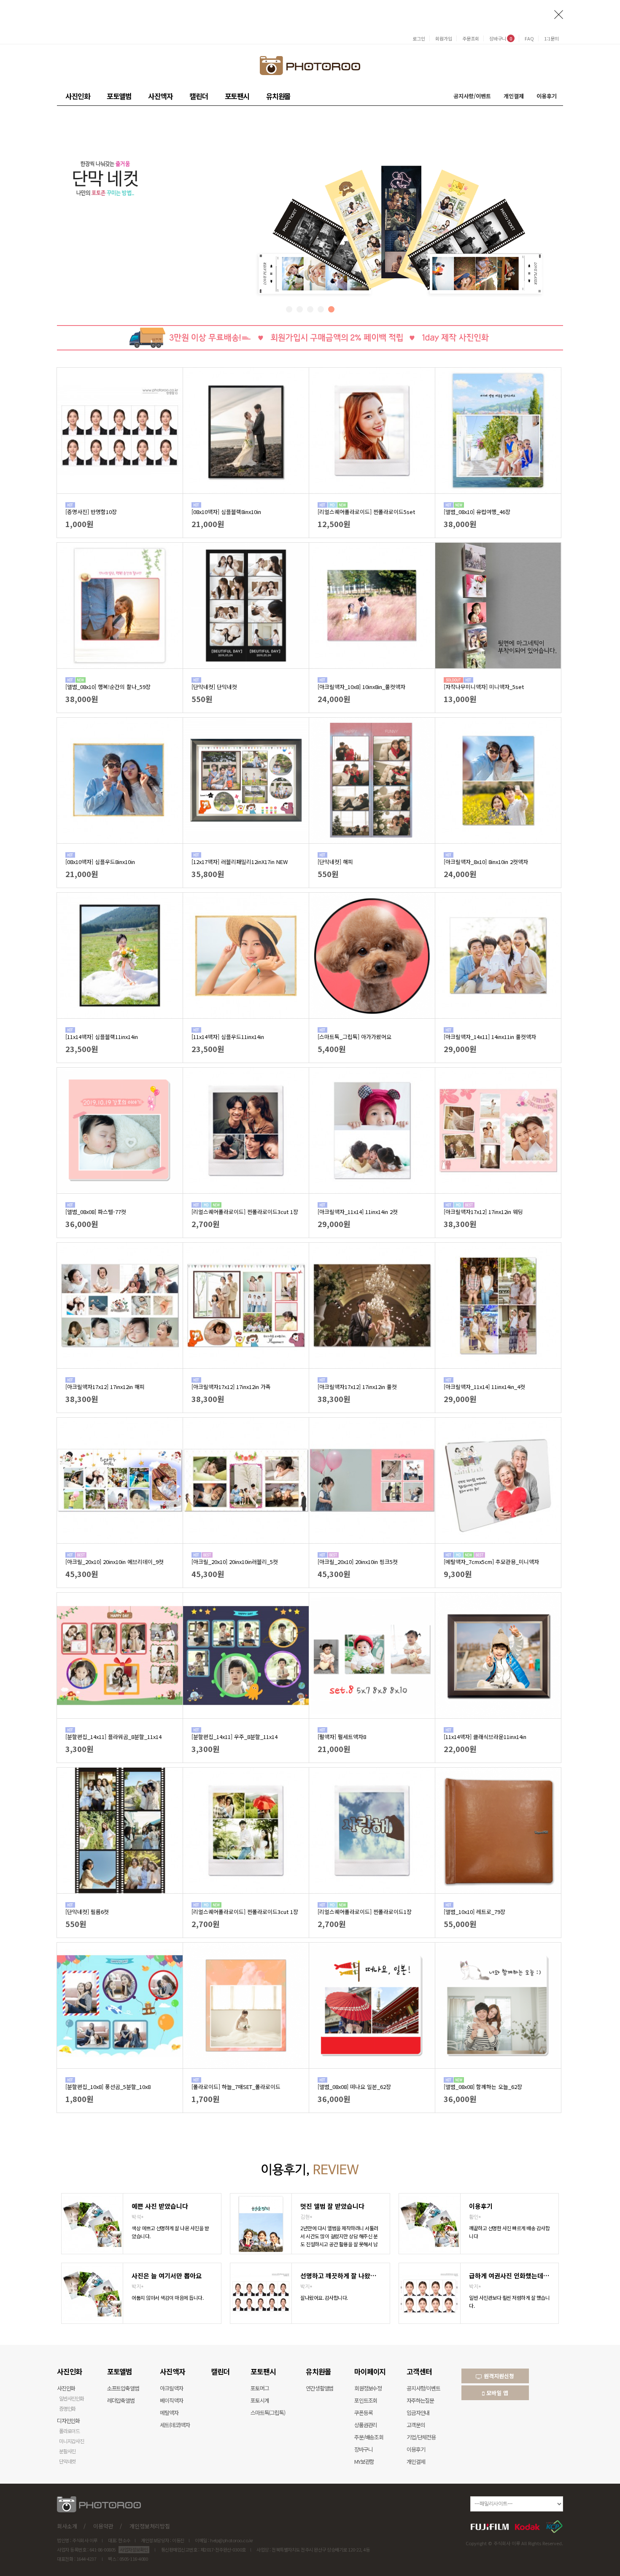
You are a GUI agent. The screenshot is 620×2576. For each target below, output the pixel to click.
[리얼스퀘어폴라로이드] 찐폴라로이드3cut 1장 (245, 1212)
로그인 (419, 38)
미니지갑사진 (71, 2441)
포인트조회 (366, 2400)
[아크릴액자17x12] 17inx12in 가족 (231, 1387)
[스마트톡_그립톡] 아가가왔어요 (354, 1037)
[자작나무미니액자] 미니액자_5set (484, 687)
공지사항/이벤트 (472, 96)
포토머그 (260, 2388)
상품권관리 (366, 2425)
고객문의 (416, 2425)
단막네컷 (67, 2461)
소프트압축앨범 (123, 2388)
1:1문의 (551, 38)
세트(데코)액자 (175, 2425)
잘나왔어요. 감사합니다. (324, 2297)
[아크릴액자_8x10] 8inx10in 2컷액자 (486, 862)
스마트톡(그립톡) (268, 2413)
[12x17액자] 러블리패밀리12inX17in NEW (240, 862)
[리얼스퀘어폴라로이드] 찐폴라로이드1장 (365, 1912)
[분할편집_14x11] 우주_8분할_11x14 (235, 1737)
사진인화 (78, 96)
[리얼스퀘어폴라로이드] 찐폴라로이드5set (366, 512)
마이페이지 (370, 2371)
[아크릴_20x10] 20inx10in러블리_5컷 (235, 1562)
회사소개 (67, 2526)
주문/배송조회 (369, 2437)
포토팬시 (237, 96)
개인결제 (514, 96)
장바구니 (501, 38)
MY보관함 (364, 2462)
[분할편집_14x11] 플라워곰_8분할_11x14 (113, 1737)
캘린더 (199, 96)
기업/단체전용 (421, 2437)
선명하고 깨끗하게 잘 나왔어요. (341, 2276)
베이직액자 (171, 2400)
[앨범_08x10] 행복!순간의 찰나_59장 (108, 687)
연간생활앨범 (319, 2388)
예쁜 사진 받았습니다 (160, 2206)
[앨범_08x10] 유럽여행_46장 (477, 512)
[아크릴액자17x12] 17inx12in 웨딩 (483, 1212)
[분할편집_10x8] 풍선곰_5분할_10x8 (108, 2087)
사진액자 (160, 96)
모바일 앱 (496, 2393)
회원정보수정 (368, 2388)
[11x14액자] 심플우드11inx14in (228, 1037)
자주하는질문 (420, 2400)
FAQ (529, 38)
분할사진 (67, 2451)
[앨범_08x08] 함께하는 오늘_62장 (483, 2087)
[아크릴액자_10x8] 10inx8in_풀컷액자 (361, 687)
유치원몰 (278, 96)
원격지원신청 (498, 2376)
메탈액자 (169, 2413)
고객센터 (419, 2371)
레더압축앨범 (121, 2400)
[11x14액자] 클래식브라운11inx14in (485, 1737)
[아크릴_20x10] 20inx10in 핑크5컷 (358, 1562)
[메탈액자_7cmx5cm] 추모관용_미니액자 (491, 1562)
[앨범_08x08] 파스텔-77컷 (96, 1212)
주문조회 (471, 38)
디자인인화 (68, 2421)
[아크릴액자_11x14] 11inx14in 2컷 (358, 1212)
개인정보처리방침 (150, 2526)
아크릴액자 (171, 2388)
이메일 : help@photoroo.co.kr (224, 2540)
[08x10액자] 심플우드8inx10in (100, 862)
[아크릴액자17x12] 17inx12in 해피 (105, 1387)
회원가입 (444, 38)
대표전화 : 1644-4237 (77, 2559)
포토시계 (260, 2400)
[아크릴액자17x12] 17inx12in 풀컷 (357, 1387)
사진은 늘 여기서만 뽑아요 (167, 2276)
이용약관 (103, 2526)
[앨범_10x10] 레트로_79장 (474, 1912)
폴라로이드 (69, 2431)
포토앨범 (119, 96)
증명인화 (67, 2408)
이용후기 (547, 96)
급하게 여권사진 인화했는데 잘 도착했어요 (509, 2276)
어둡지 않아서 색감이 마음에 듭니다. (167, 2297)
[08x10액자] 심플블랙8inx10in (226, 512)
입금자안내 (418, 2413)
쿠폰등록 (363, 2413)
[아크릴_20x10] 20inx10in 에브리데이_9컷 (115, 1562)
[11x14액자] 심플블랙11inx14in (102, 1037)
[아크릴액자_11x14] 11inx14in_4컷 (484, 1387)
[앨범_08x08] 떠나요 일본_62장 (354, 2087)
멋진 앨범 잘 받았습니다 (332, 2206)
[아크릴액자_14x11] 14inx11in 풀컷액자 (490, 1037)
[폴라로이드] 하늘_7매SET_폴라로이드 (236, 2087)
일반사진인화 (71, 2398)
